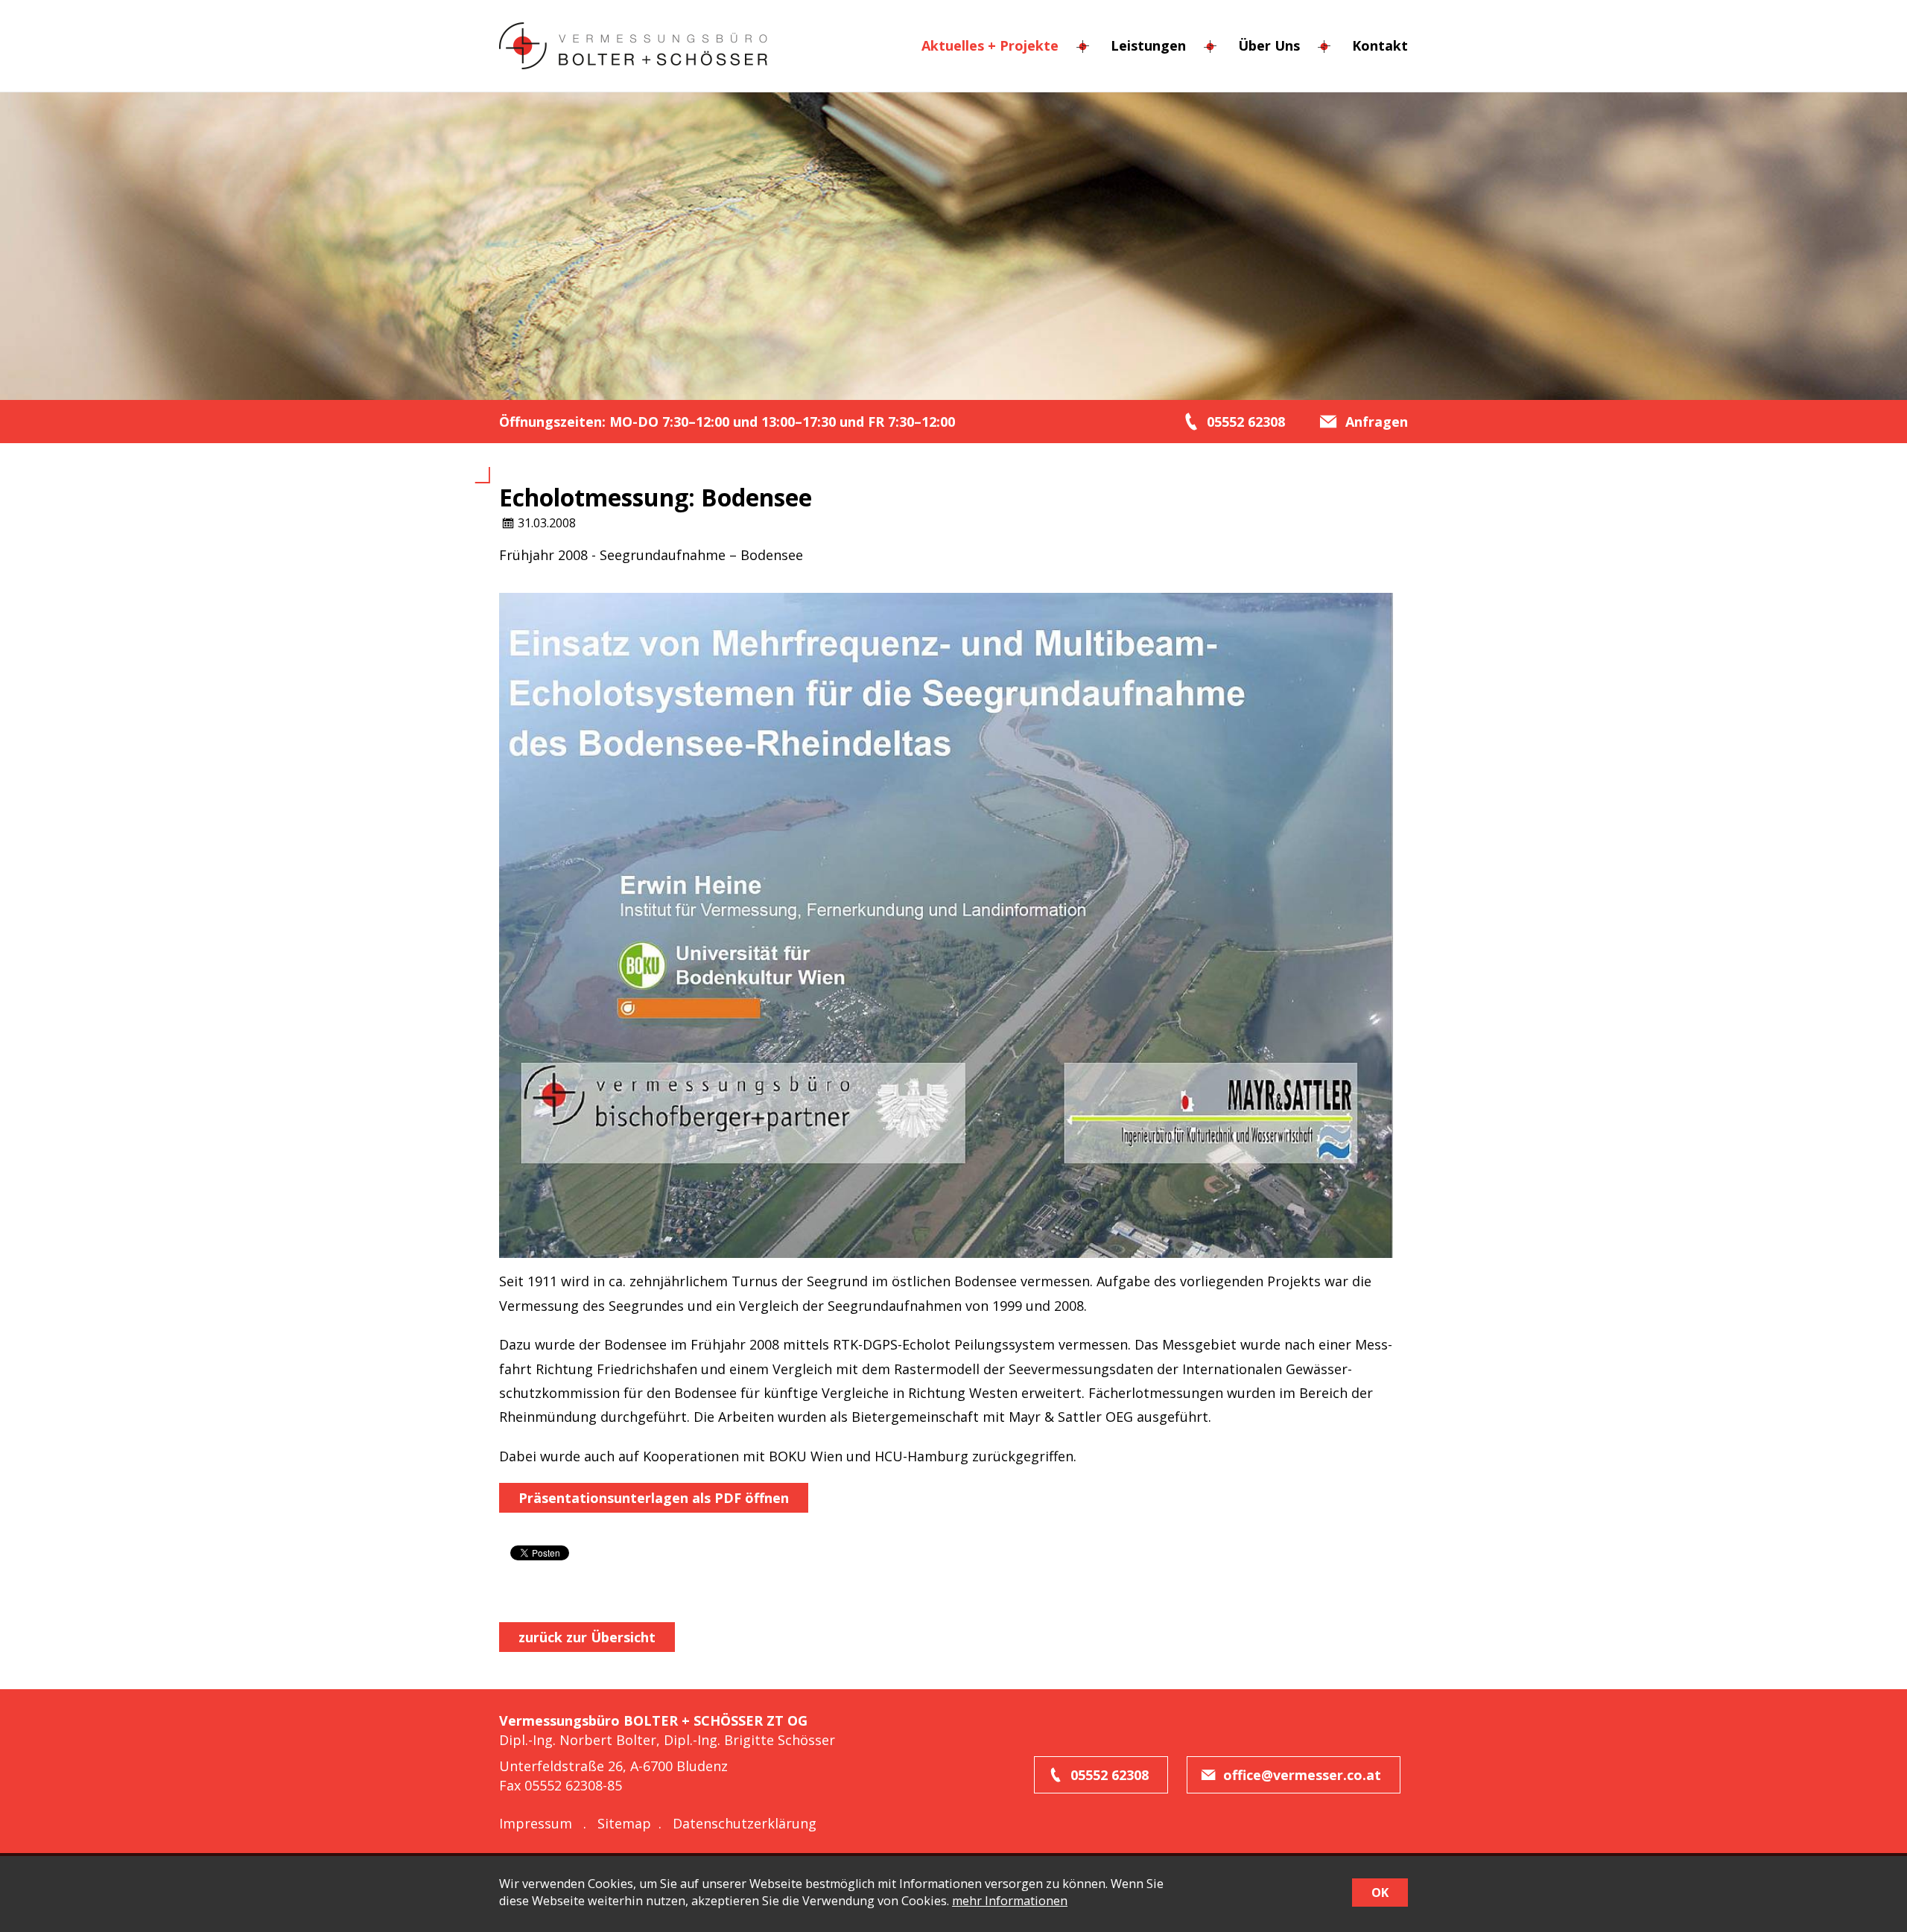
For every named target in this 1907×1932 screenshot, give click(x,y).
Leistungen (1148, 45)
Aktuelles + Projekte (990, 45)
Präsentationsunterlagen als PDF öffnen (654, 1498)
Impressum (536, 1823)
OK (1380, 1893)
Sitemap (624, 1823)
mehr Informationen (1010, 1901)
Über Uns (1269, 45)
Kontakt (1380, 45)
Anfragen (1377, 422)
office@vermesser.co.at (1302, 1775)
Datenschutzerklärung (745, 1823)
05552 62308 (1110, 1775)
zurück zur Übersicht (587, 1637)
